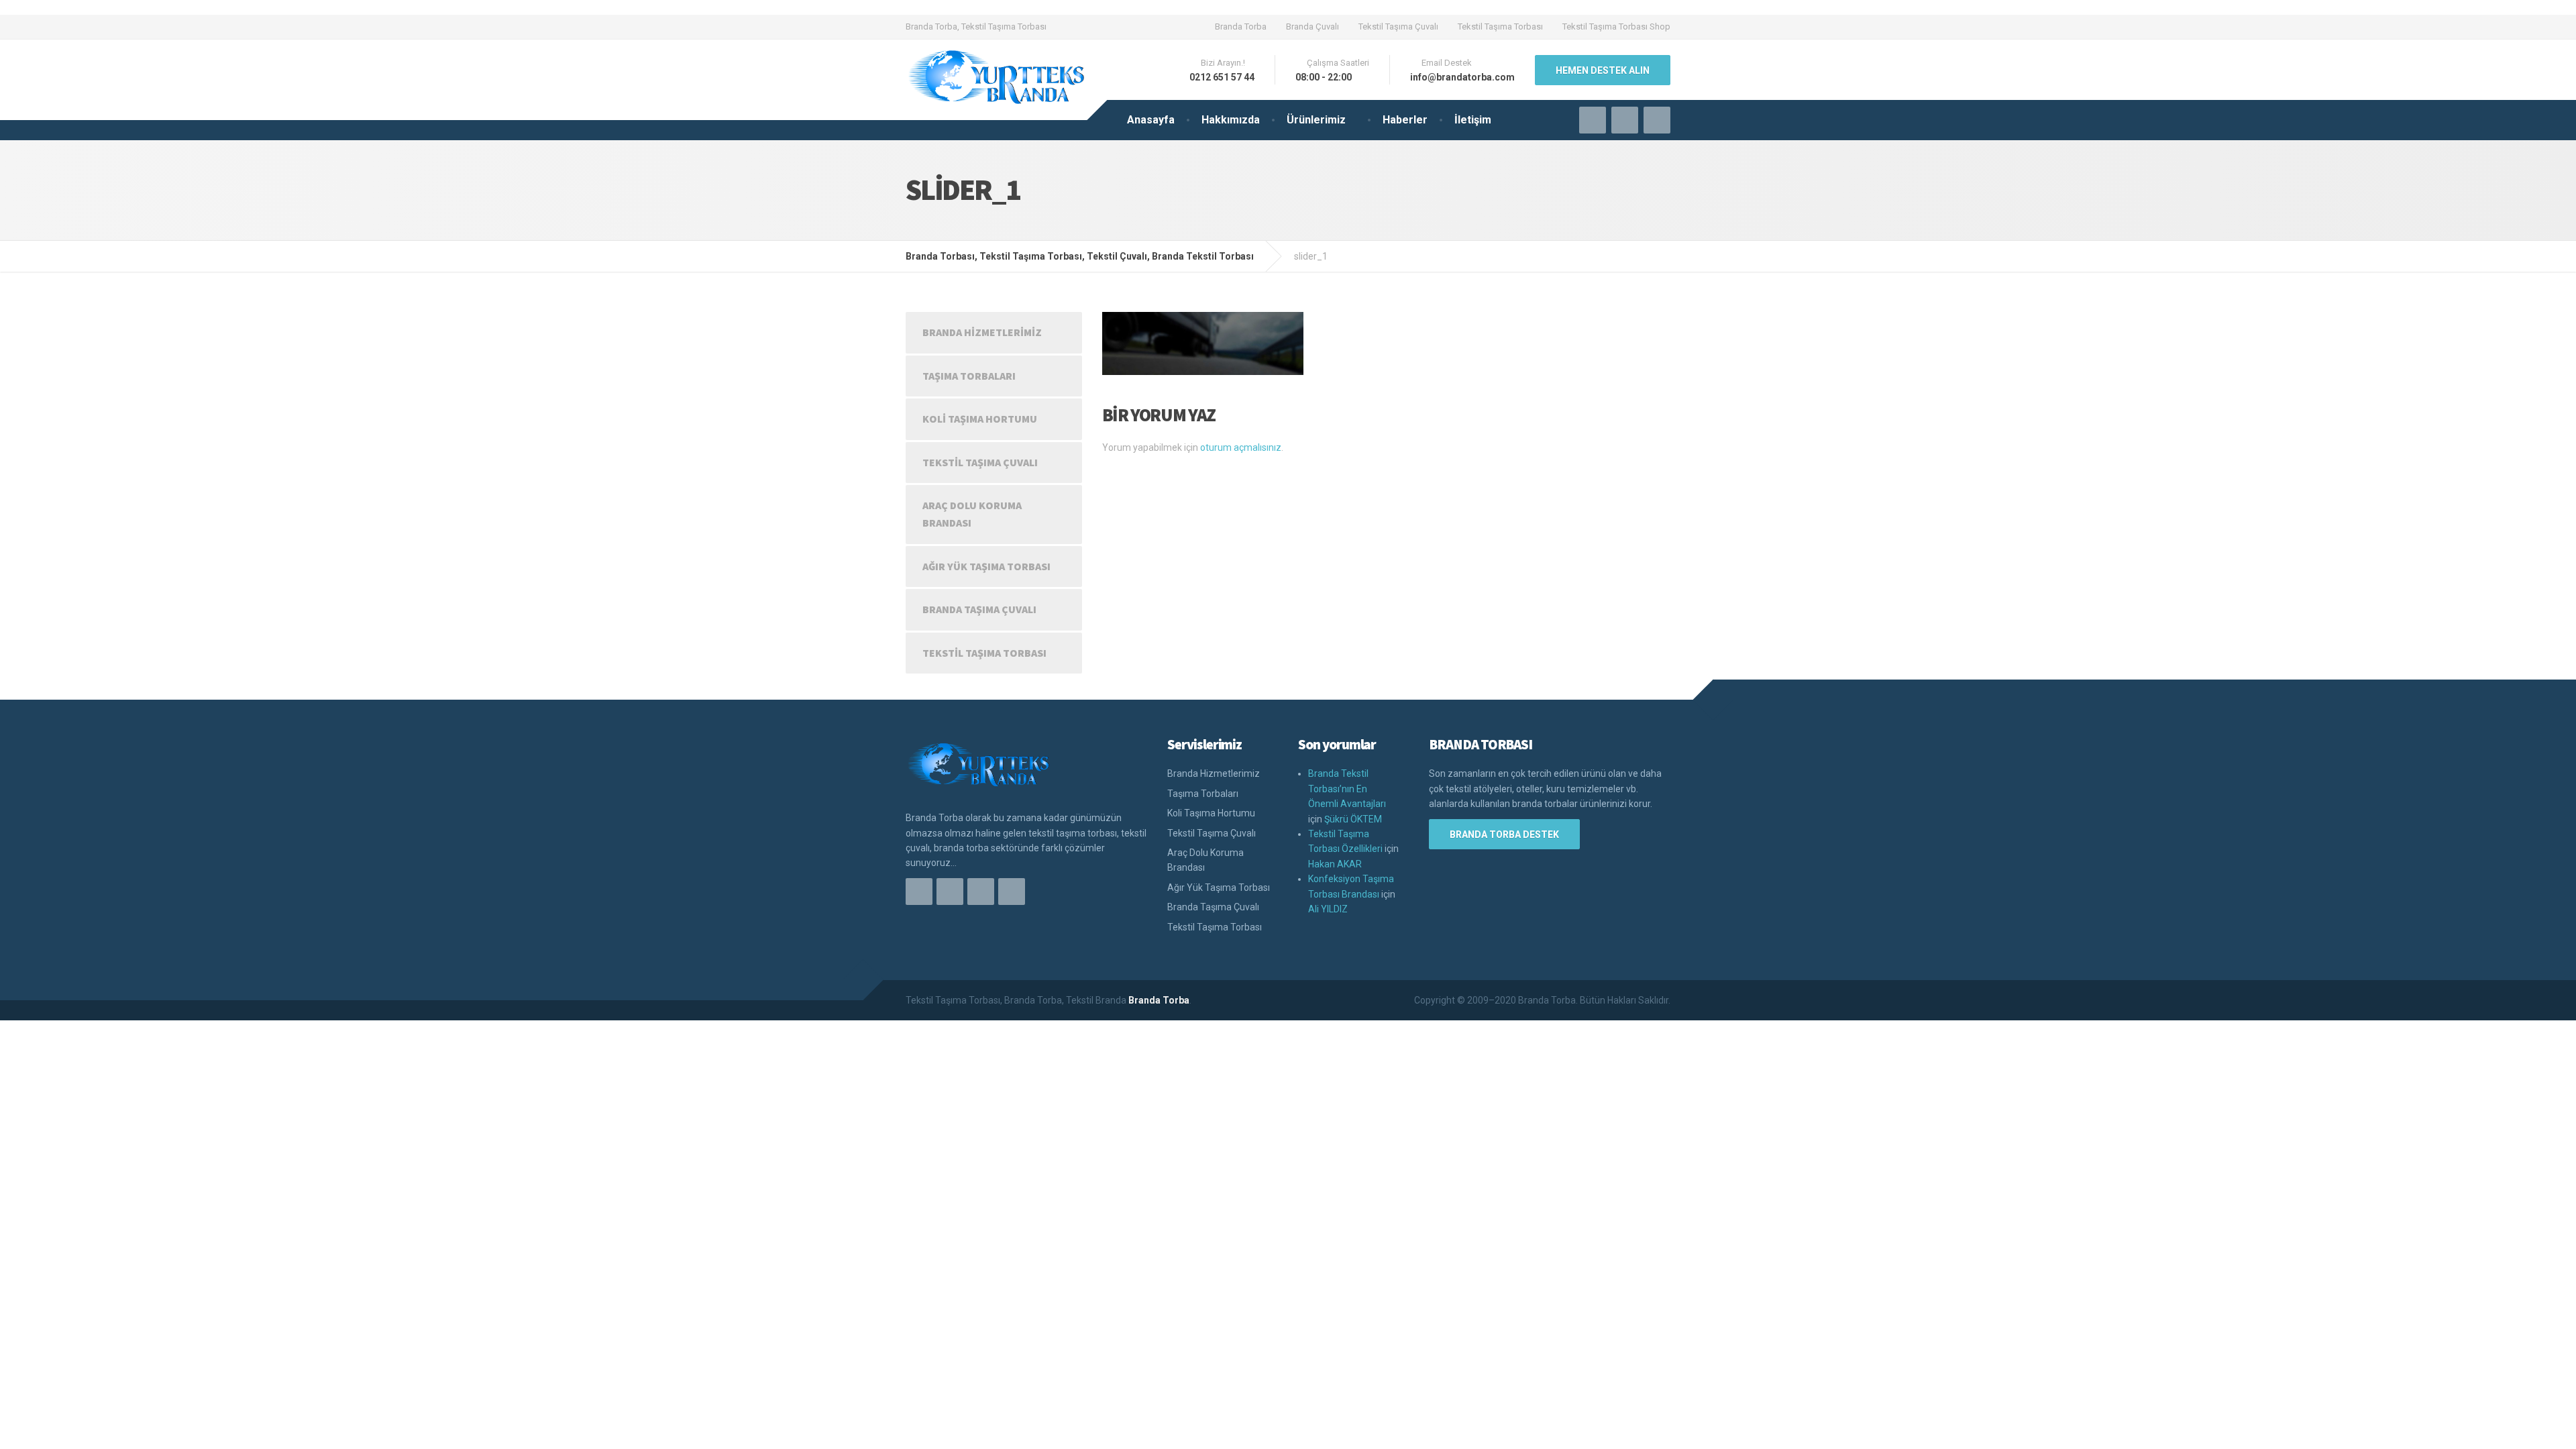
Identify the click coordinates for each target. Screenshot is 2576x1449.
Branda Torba (1241, 26)
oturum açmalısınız (1241, 447)
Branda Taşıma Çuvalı (979, 609)
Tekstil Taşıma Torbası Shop (1616, 26)
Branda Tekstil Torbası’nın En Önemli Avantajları (1347, 789)
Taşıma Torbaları (969, 376)
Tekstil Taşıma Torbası (1500, 26)
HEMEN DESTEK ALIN (1603, 70)
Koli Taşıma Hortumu (980, 419)
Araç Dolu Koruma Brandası (972, 514)
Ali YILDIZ (1328, 909)
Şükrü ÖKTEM (1353, 819)
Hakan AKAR (1335, 864)
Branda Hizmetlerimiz (982, 332)
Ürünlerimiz (1316, 120)
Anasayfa (1151, 120)
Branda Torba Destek (1504, 835)
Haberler (1405, 120)
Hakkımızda (1231, 120)
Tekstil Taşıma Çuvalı (1398, 26)
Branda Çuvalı (1312, 26)
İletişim (1473, 120)
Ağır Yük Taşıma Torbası (986, 566)
